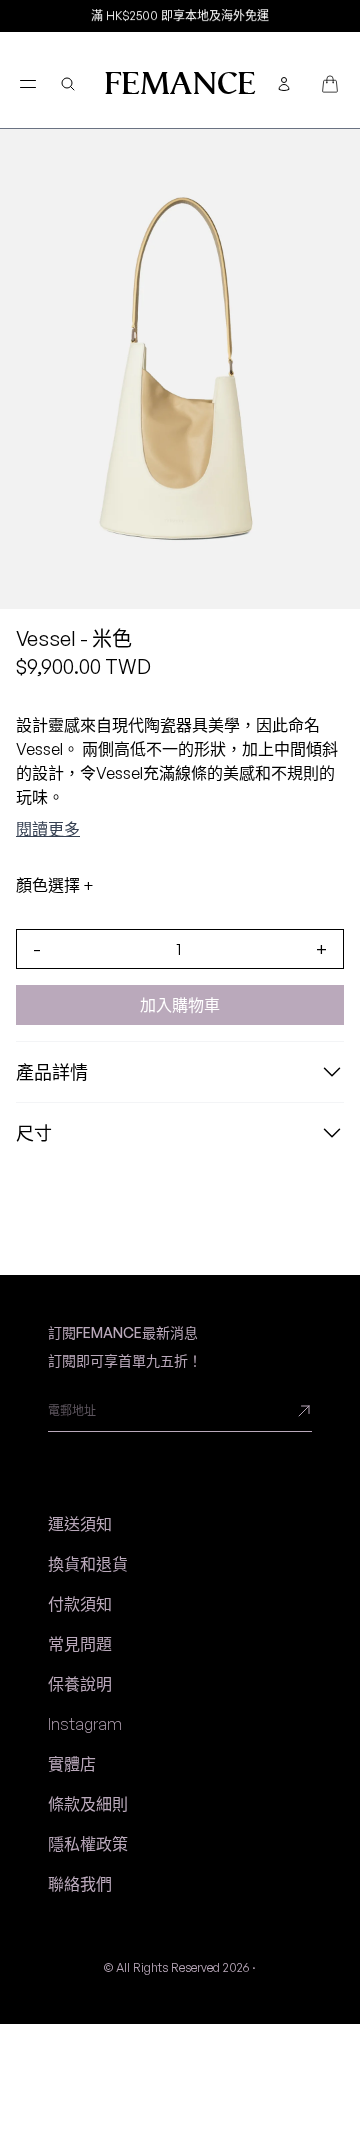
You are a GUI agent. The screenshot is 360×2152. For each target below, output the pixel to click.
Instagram (85, 1724)
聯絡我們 (80, 1884)
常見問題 (80, 1644)
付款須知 (80, 1604)
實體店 (72, 1764)
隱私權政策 (88, 1844)
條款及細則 (88, 1804)
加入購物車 (180, 1005)
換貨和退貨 (88, 1564)
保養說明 (80, 1684)
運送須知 (80, 1524)
